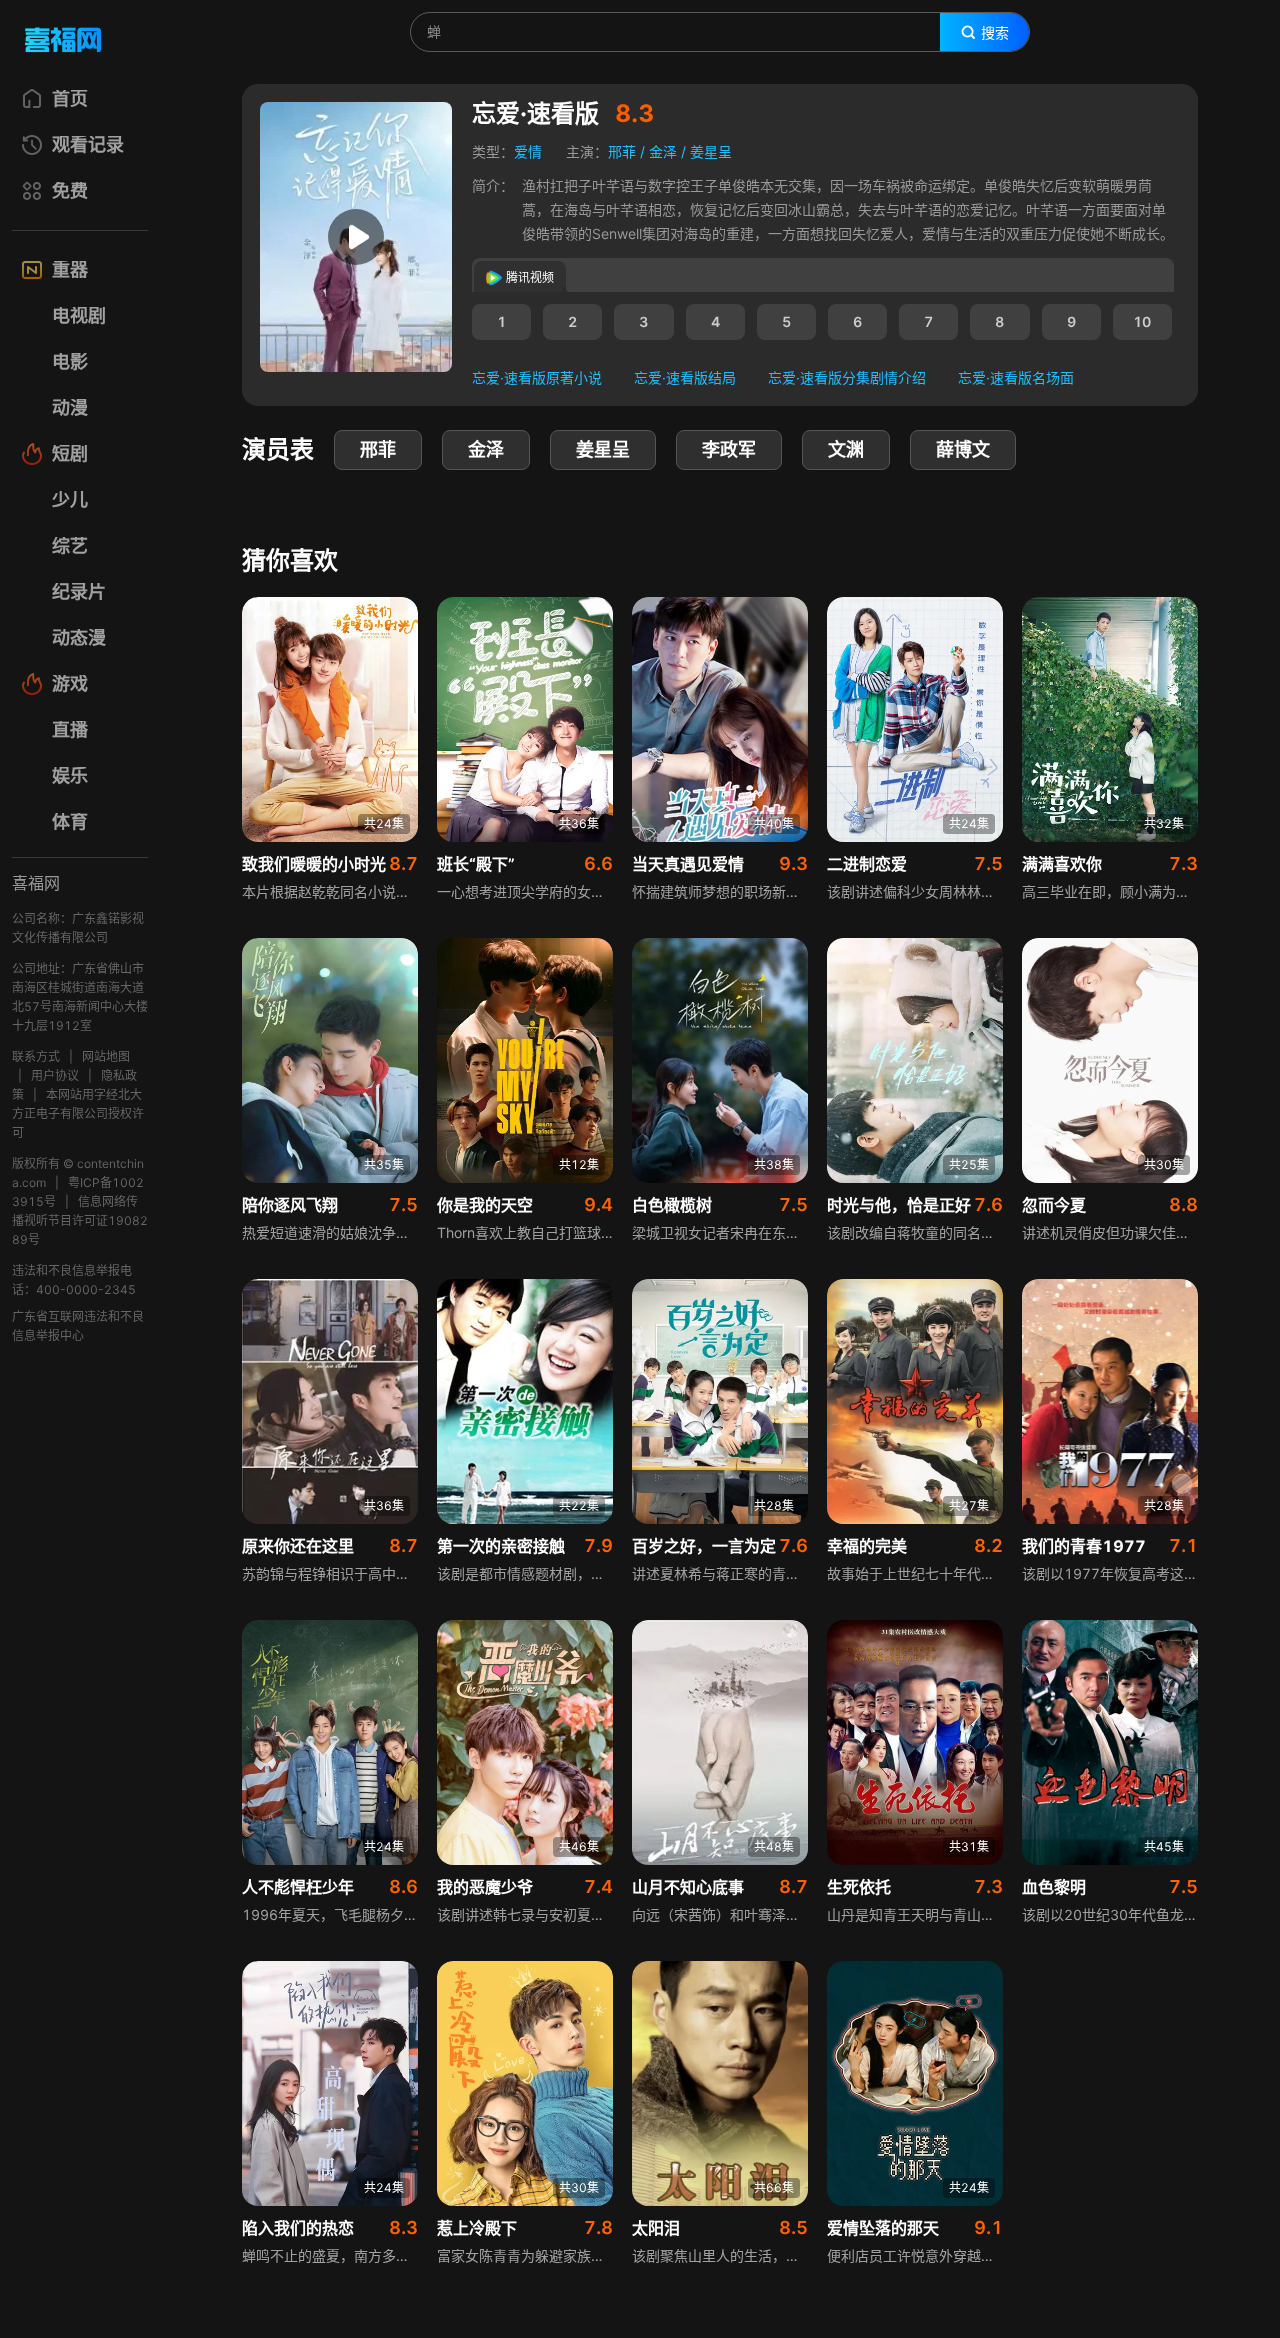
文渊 (846, 449)
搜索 (995, 33)
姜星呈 (711, 151)
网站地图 (106, 1056)
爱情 (528, 151)
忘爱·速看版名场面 (1016, 377)
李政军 (729, 449)
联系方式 (36, 1056)
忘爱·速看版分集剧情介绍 (847, 377)
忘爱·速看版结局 (685, 377)
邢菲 (622, 151)
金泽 (663, 151)
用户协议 (55, 1075)
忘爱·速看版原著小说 (537, 377)
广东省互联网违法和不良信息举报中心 (78, 1326)
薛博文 (963, 449)
